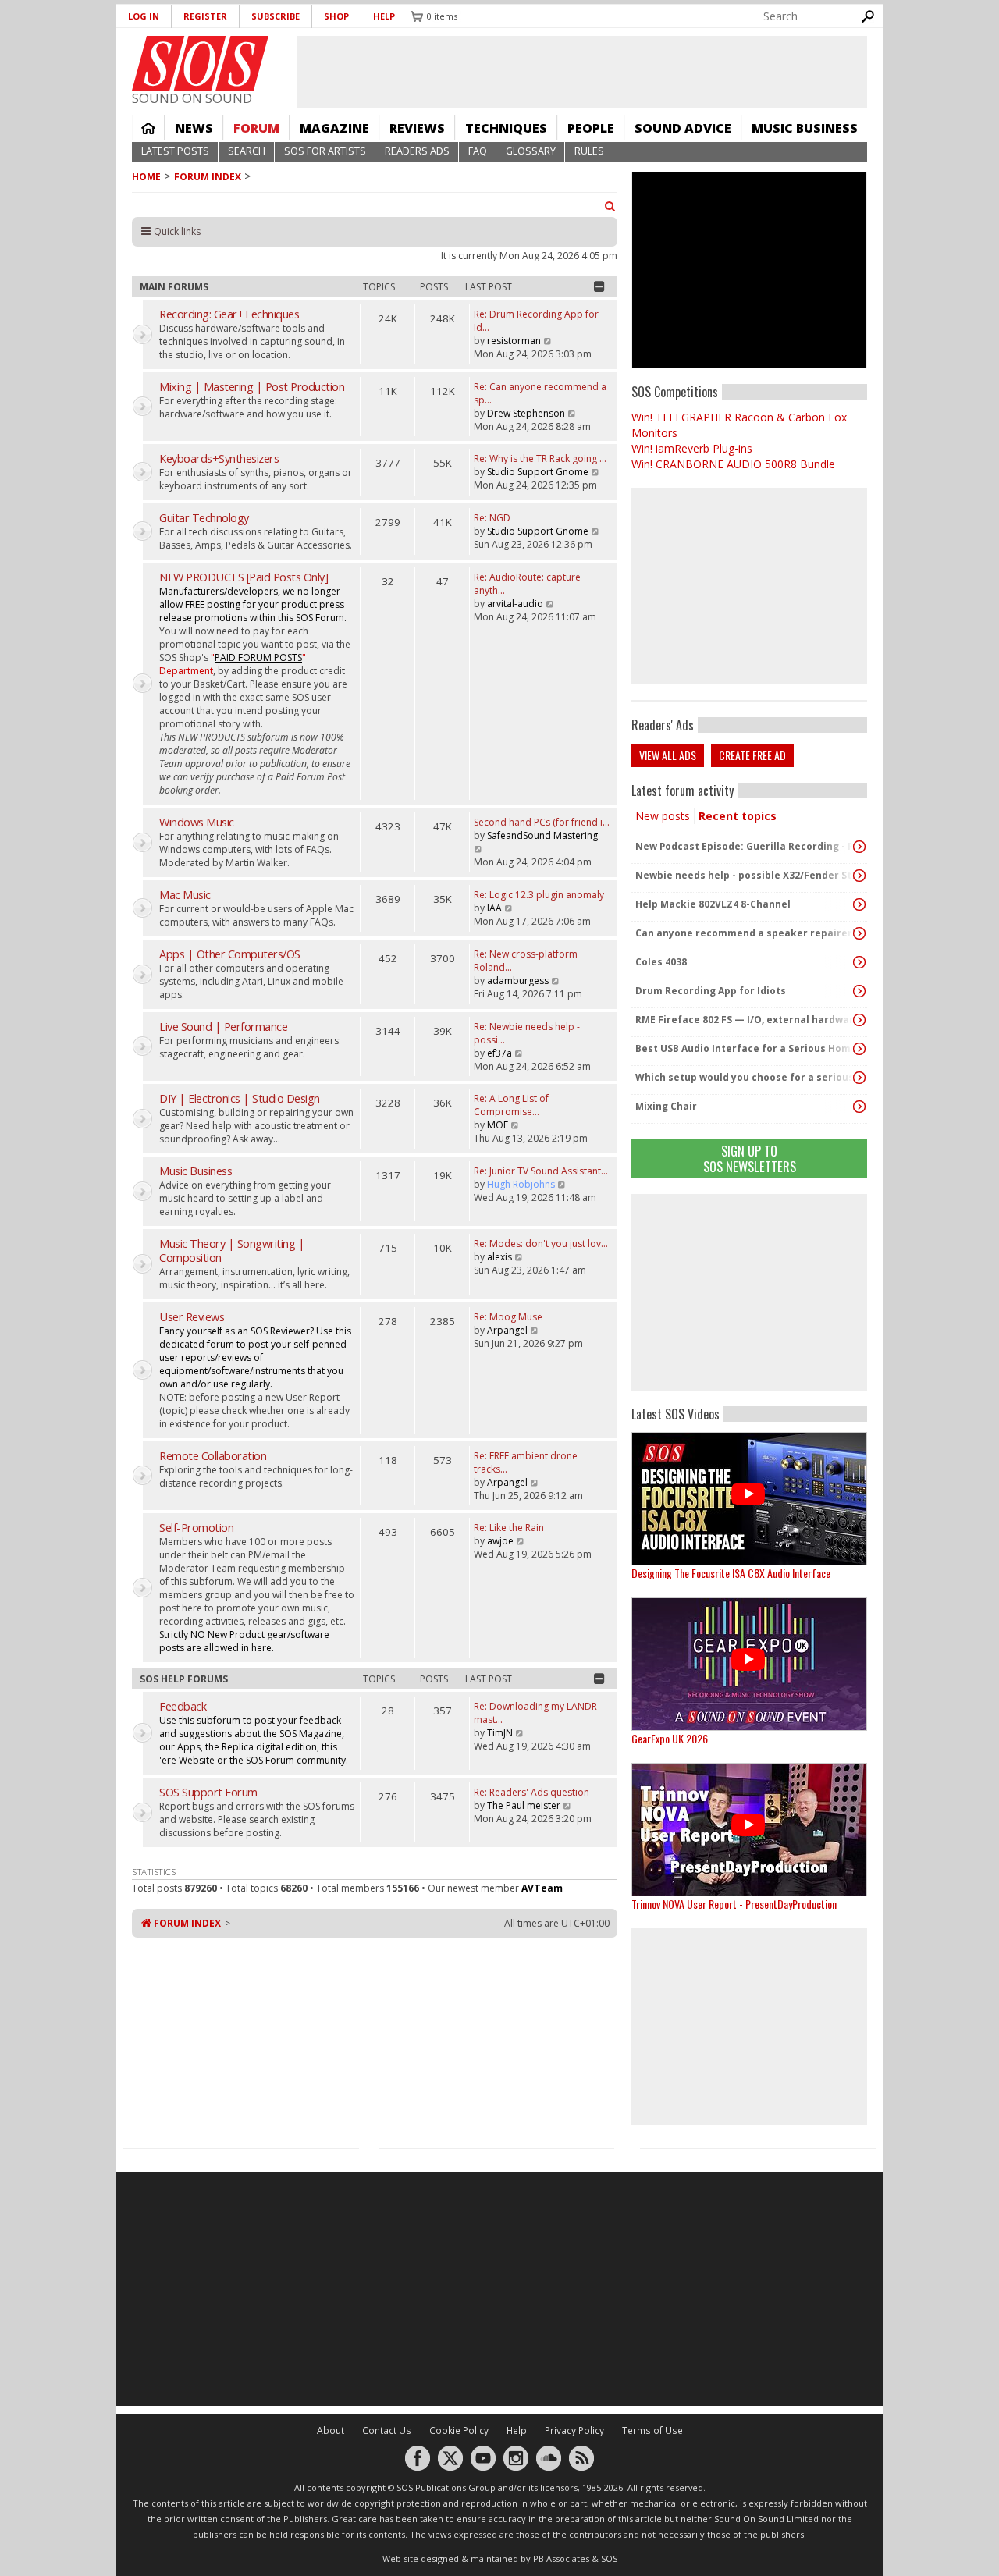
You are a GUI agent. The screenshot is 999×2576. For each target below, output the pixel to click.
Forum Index (208, 177)
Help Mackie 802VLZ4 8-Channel (713, 904)
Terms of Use (652, 2430)
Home (148, 128)
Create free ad (752, 755)
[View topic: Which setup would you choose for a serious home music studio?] (859, 1078)
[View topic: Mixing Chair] (859, 1107)
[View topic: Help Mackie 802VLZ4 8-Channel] (859, 904)
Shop (336, 16)
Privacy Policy (574, 2430)
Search (247, 151)
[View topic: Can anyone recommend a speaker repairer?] (859, 933)
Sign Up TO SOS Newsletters (750, 1158)
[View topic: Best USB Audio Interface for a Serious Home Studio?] (859, 1049)
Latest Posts (175, 151)
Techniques (506, 128)
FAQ (478, 151)
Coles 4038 (661, 962)
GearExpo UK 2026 (670, 1738)
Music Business (805, 128)
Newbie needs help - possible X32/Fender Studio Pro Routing (745, 875)
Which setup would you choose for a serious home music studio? (745, 1077)
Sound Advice (683, 128)
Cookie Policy (459, 2430)
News (194, 128)
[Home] (200, 63)
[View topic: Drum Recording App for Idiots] (859, 991)
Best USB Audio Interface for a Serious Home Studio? (745, 1048)
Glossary (531, 151)
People (591, 128)
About (331, 2430)
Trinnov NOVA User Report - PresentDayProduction (734, 1904)
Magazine (334, 128)
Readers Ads (417, 151)
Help (384, 16)
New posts (663, 816)
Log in (144, 16)
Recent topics (738, 816)
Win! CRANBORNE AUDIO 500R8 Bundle (733, 464)
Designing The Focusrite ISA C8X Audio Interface (731, 1573)
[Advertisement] (749, 1292)
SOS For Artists (325, 151)
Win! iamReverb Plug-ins (692, 448)
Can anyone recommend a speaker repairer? (745, 933)
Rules (589, 151)
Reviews (417, 128)
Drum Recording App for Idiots (711, 991)
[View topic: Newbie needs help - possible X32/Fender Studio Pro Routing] (859, 876)
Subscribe (276, 16)
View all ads (668, 755)
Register (205, 16)
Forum (256, 128)
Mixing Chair (666, 1106)
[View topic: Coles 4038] (859, 962)
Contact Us (387, 2430)
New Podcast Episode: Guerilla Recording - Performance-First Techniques (745, 846)
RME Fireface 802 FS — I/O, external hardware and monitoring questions (745, 1020)
